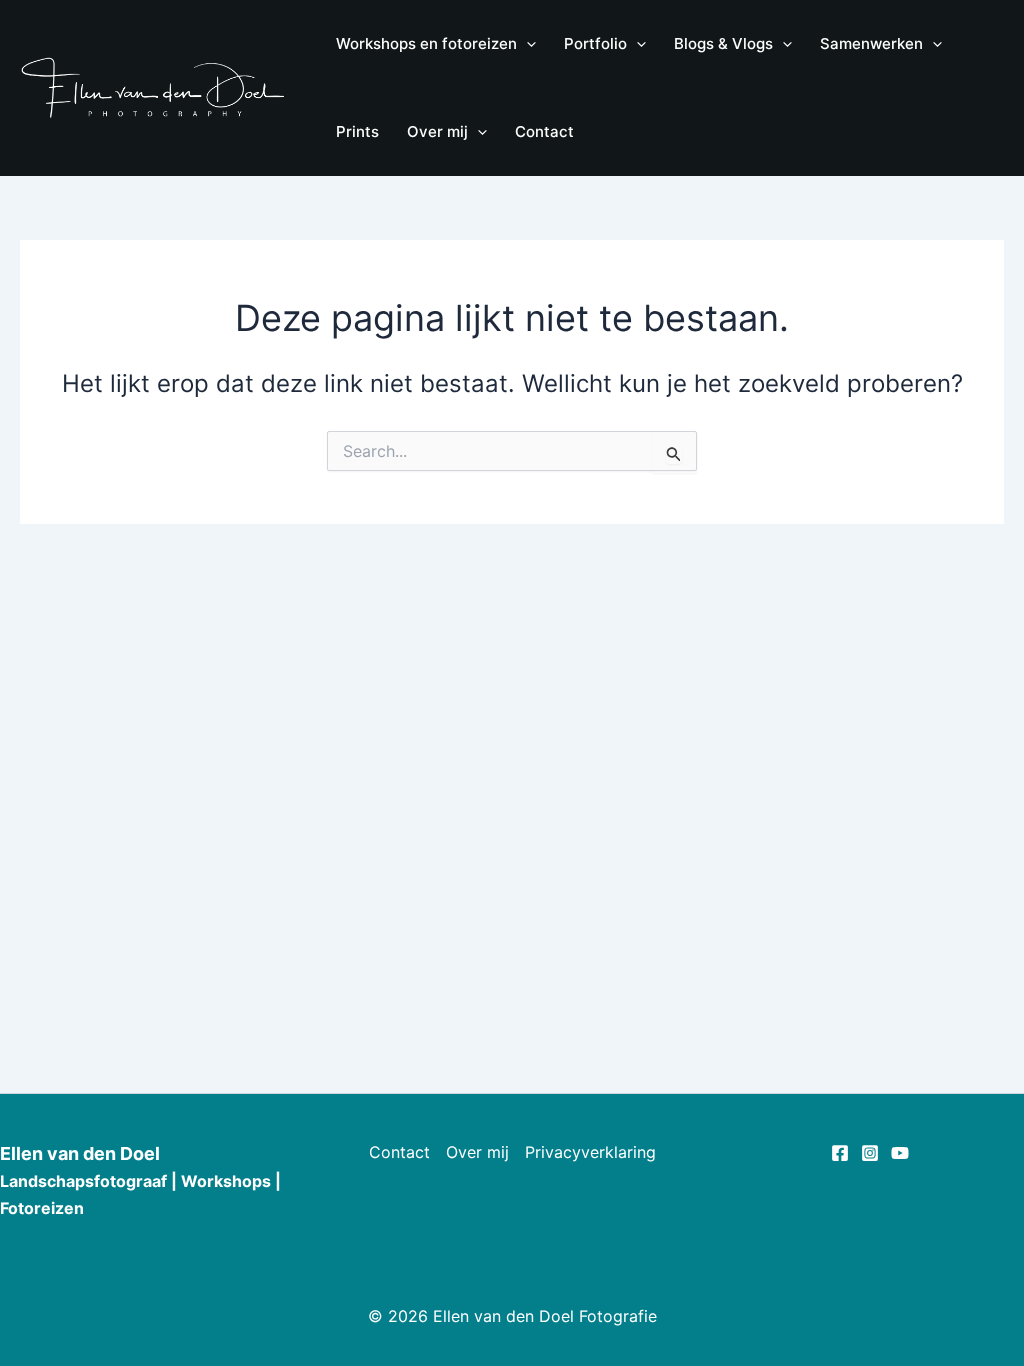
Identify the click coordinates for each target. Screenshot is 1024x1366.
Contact (399, 1152)
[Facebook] (840, 1153)
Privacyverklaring (590, 1152)
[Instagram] (870, 1153)
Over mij (477, 1152)
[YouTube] (900, 1153)
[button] (526, 44)
